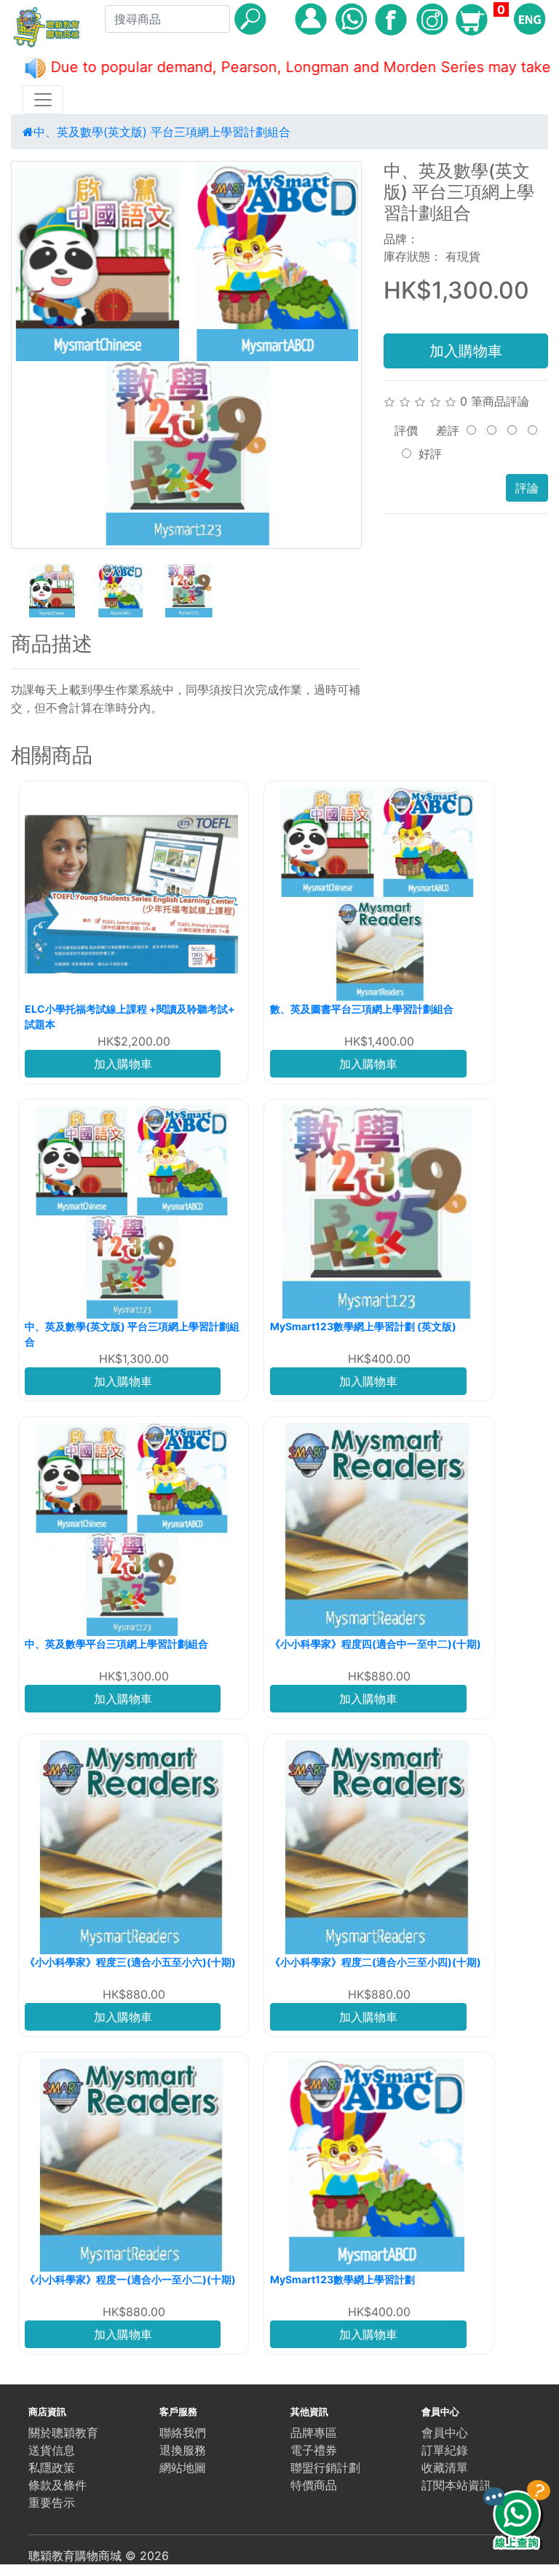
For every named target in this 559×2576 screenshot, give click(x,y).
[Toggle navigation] (43, 100)
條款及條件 (58, 2485)
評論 (527, 488)
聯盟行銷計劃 (325, 2468)
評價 (406, 430)
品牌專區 (314, 2433)
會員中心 (445, 2433)
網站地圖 (183, 2468)
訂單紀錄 (445, 2450)
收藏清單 (445, 2468)
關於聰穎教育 (63, 2433)
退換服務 (183, 2450)
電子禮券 (314, 2450)
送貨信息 (52, 2450)
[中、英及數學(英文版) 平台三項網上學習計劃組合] (186, 355)
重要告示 (52, 2502)
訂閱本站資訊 (456, 2485)
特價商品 (314, 2485)
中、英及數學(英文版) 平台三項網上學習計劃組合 (162, 132)
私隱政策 (52, 2468)
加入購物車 (466, 351)
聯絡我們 (183, 2433)
